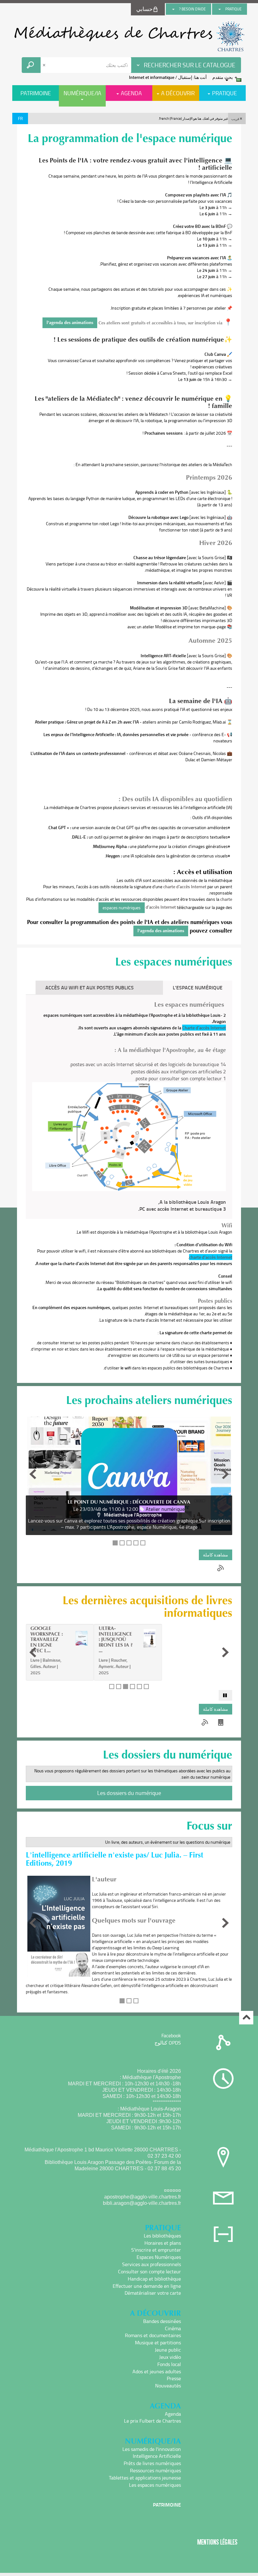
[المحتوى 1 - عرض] (115, 1543)
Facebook (171, 2035)
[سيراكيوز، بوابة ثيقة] (129, 36)
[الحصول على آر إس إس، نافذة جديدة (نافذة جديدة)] (221, 1568)
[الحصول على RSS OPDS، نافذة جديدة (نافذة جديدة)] (221, 1722)
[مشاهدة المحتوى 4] (136, 1543)
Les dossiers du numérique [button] (129, 1793)
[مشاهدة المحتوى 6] (146, 1687)
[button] (237, 118)
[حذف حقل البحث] (45, 65)
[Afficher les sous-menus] (220, 9)
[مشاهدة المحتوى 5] (143, 1543)
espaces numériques (122, 908)
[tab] (153, 988)
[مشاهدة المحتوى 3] (129, 1543)
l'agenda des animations (70, 323)
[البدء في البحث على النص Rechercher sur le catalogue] (31, 65)
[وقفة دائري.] (225, 1695)
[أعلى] (246, 2018)
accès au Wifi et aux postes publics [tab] (90, 987)
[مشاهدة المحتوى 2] (122, 1543)
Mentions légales (217, 2542)
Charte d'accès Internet (204, 1028)
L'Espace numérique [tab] (198, 987)
